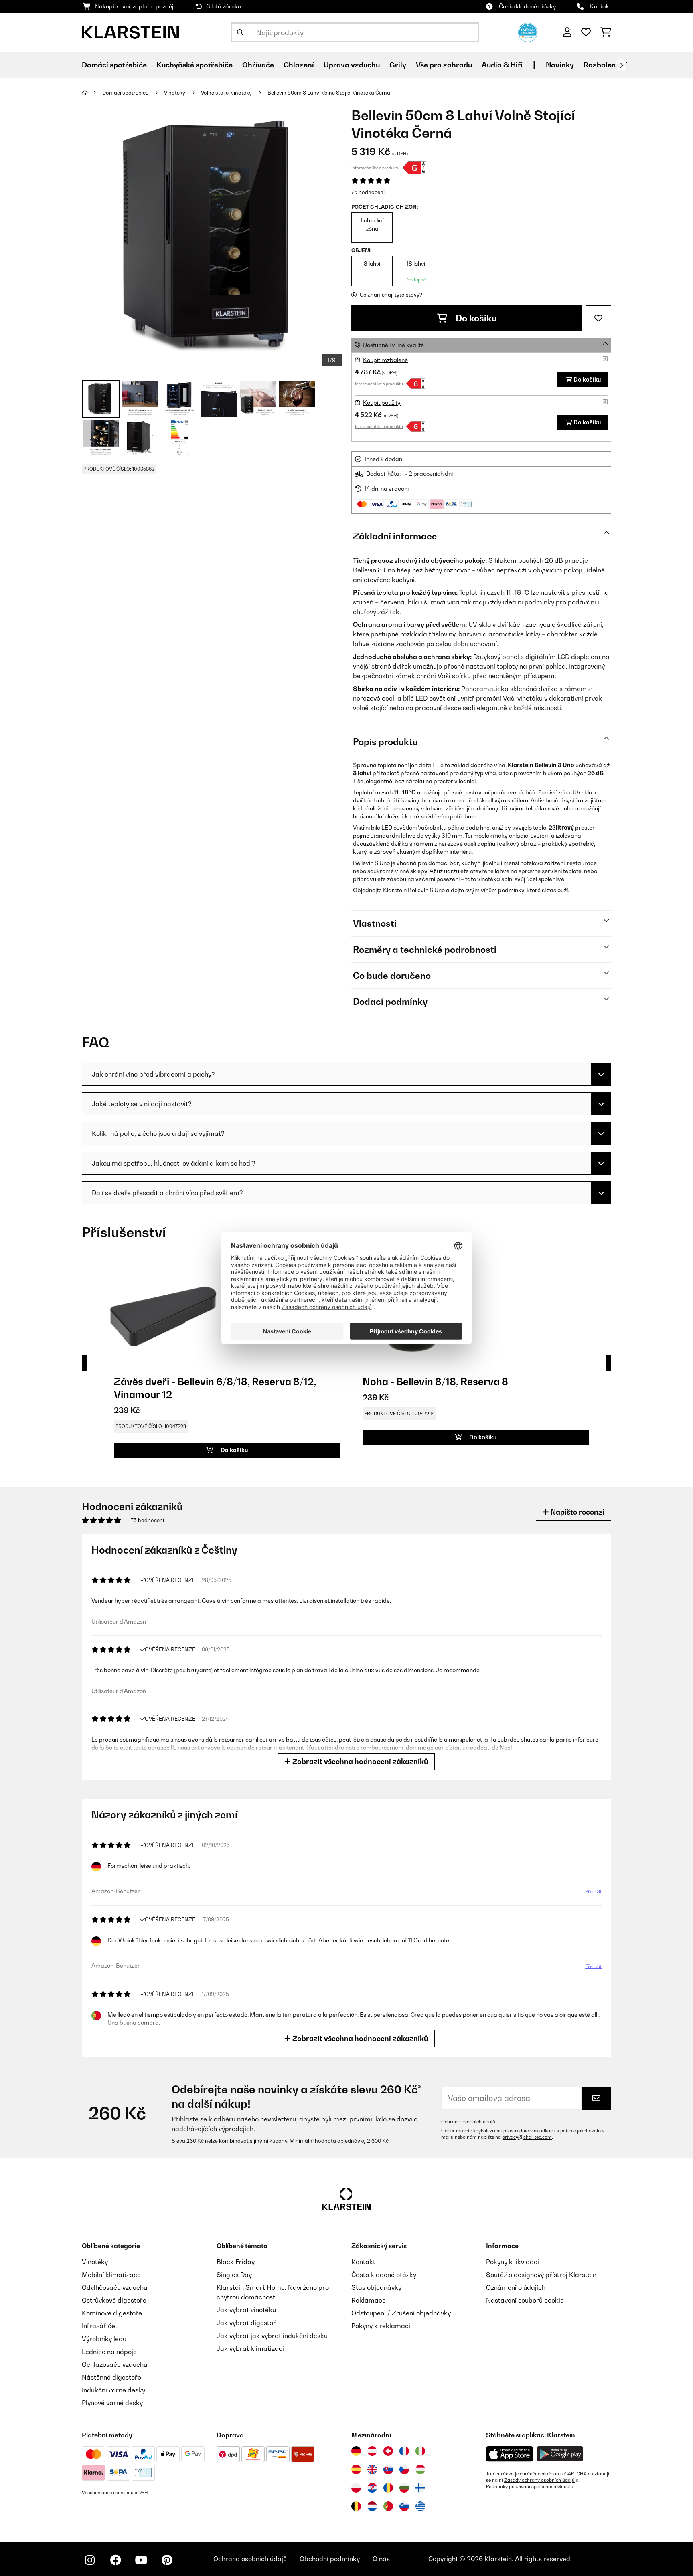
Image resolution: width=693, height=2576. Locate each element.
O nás (381, 2559)
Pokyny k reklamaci (381, 2326)
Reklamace (369, 2300)
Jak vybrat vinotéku (246, 2310)
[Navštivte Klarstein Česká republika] (404, 2469)
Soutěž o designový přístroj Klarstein (541, 2275)
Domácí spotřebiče (126, 93)
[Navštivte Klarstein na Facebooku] (115, 2560)
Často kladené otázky (528, 6)
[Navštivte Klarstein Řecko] (420, 2507)
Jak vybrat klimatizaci (250, 2348)
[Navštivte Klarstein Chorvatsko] (372, 2488)
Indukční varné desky (113, 2390)
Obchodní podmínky (330, 2559)
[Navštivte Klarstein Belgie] (356, 2506)
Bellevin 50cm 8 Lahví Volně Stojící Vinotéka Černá (329, 93)
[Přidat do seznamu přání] (598, 318)
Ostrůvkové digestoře (114, 2300)
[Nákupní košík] (606, 32)
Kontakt (601, 6)
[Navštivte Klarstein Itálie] (420, 2451)
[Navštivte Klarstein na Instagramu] (90, 2560)
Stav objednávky (376, 2287)
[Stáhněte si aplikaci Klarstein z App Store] (510, 2454)
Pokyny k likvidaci (513, 2262)
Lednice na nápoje (109, 2352)
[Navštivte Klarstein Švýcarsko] (388, 2451)
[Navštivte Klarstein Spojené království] (372, 2469)
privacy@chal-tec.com (527, 2137)
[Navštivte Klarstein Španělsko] (356, 2469)
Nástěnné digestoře (111, 2377)
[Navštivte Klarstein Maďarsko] (420, 2469)
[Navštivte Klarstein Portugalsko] (388, 2506)
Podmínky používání (508, 2487)
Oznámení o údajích (516, 2287)
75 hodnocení (368, 192)
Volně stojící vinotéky (227, 93)
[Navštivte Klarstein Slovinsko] (404, 2506)
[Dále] (621, 65)
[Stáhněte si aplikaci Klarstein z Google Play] (560, 2454)
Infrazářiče (98, 2326)
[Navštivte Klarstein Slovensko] (388, 2469)
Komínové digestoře (112, 2313)
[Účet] (567, 32)
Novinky (560, 65)
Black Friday (236, 2262)
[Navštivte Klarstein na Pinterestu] (167, 2560)
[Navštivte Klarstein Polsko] (356, 2488)
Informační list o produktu (375, 168)
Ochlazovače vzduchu (114, 2364)
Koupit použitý (382, 403)
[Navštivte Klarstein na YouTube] (141, 2560)
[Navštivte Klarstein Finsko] (420, 2488)
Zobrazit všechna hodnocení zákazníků (359, 1761)
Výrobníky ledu (104, 2339)
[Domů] (92, 93)
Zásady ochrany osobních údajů (539, 2480)
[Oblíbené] (586, 32)
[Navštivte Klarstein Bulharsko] (404, 2488)
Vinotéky (175, 93)
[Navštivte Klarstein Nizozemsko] (372, 2506)
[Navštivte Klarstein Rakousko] (372, 2451)
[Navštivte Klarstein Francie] (404, 2451)
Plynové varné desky (112, 2403)
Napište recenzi (577, 1512)
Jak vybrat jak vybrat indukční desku (272, 2336)
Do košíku (475, 318)
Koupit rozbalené (385, 360)
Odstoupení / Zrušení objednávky (401, 2313)
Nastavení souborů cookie (525, 2300)
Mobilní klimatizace (111, 2275)
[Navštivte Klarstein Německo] (356, 2451)
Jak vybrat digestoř (246, 2323)
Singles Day (234, 2275)
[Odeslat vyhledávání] (240, 32)
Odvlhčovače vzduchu (114, 2287)
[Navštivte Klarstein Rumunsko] (388, 2488)
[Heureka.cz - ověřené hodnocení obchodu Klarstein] (528, 32)
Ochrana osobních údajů (468, 2122)
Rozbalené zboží (612, 65)
